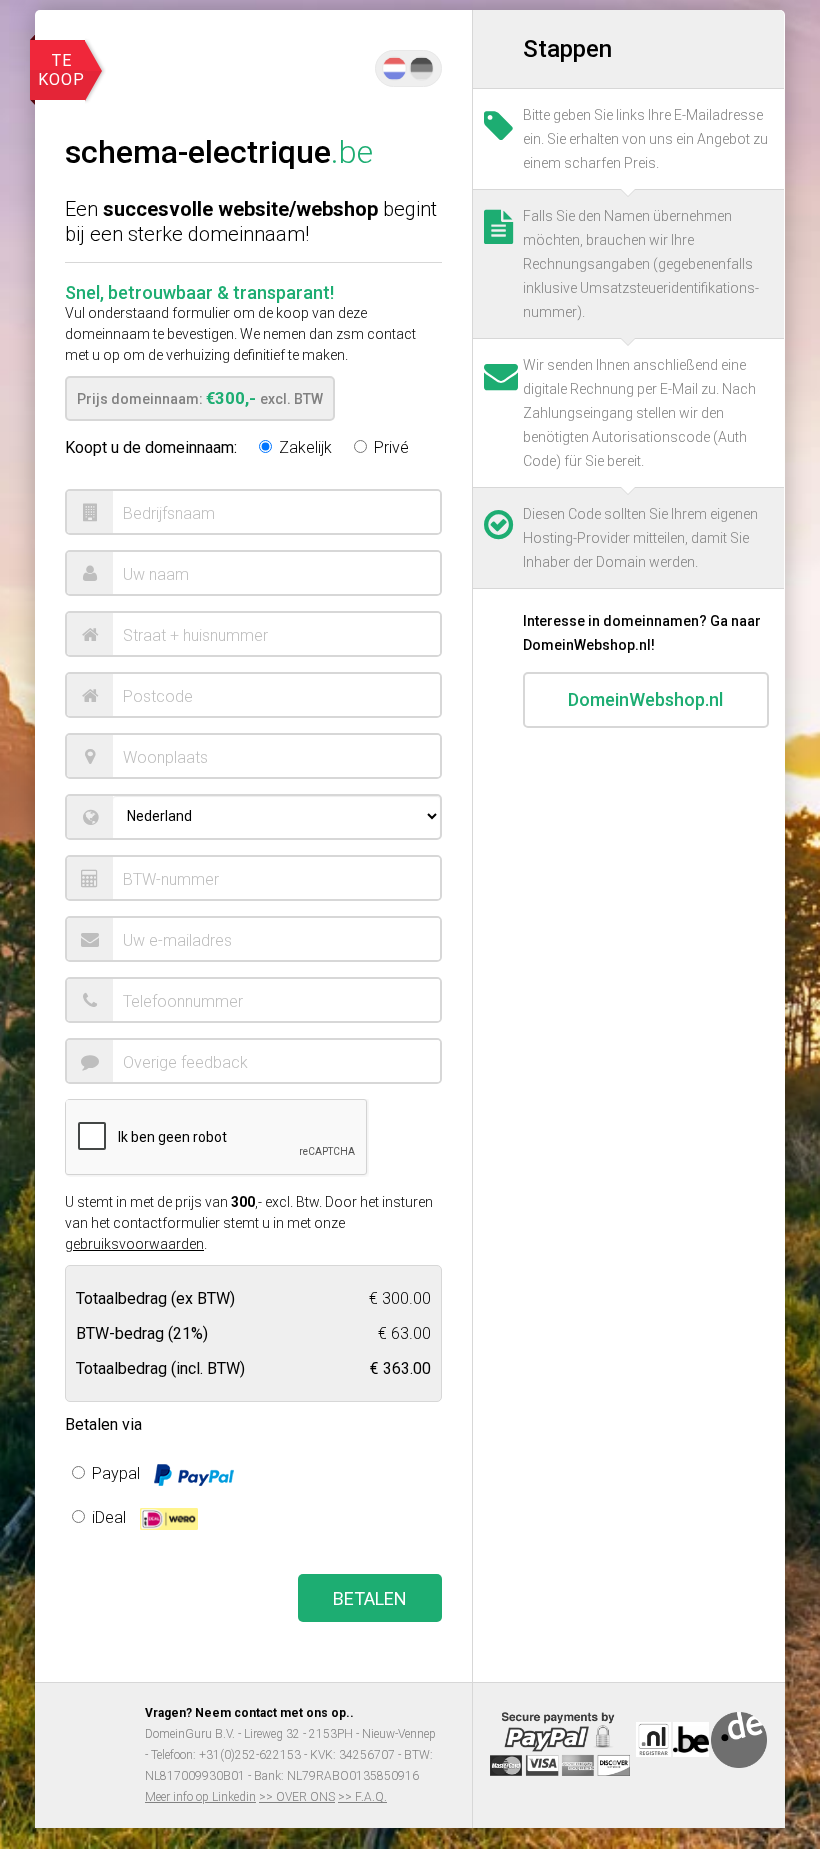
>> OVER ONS (297, 1797)
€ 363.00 (400, 1367)
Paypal (116, 1473)
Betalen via (103, 1424)
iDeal (109, 1517)
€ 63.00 (404, 1332)
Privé (389, 447)
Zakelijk (303, 447)
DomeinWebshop (645, 699)
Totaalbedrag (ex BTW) (155, 1297)
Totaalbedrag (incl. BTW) (160, 1367)
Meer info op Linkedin (200, 1797)
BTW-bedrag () (142, 1332)
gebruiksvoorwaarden (134, 1244)
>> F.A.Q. (362, 1797)
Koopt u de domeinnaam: (151, 447)
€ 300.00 (400, 1297)
